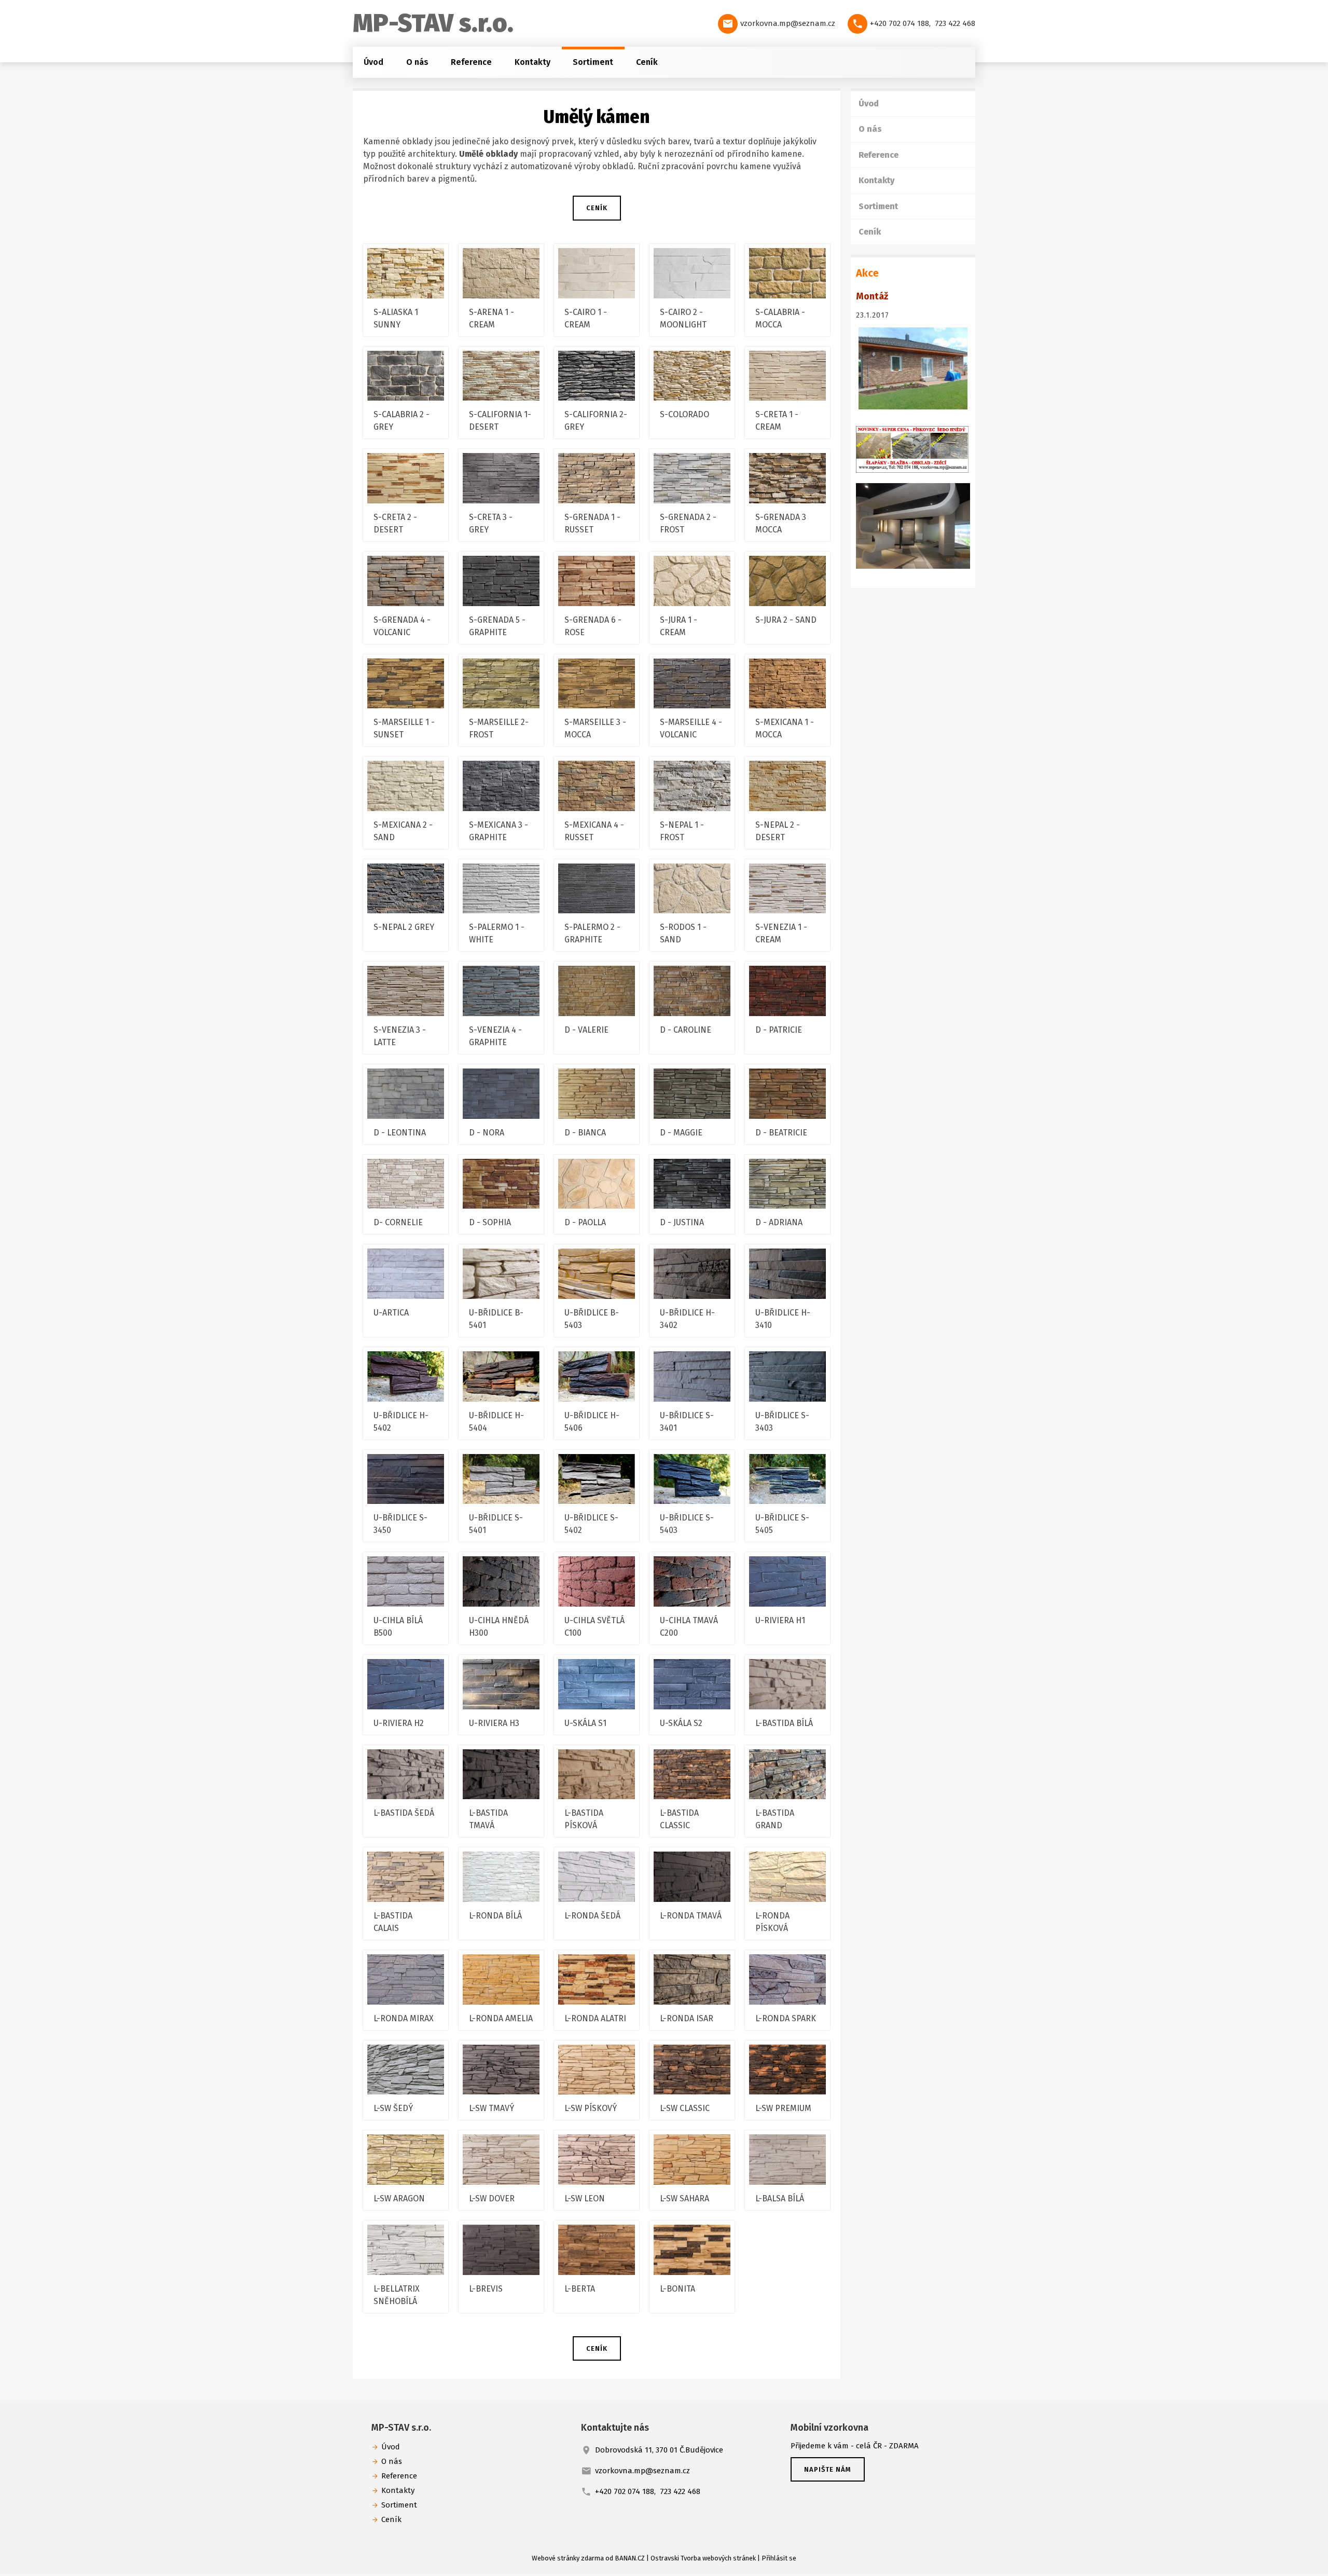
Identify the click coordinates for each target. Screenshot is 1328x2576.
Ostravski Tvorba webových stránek (703, 2558)
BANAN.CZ (630, 2558)
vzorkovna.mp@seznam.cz (788, 23)
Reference (471, 62)
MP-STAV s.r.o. (433, 23)
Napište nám (828, 2469)
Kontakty (532, 62)
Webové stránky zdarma (568, 2558)
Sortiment (593, 62)
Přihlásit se (779, 2558)
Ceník (647, 62)
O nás (417, 62)
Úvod (374, 62)
